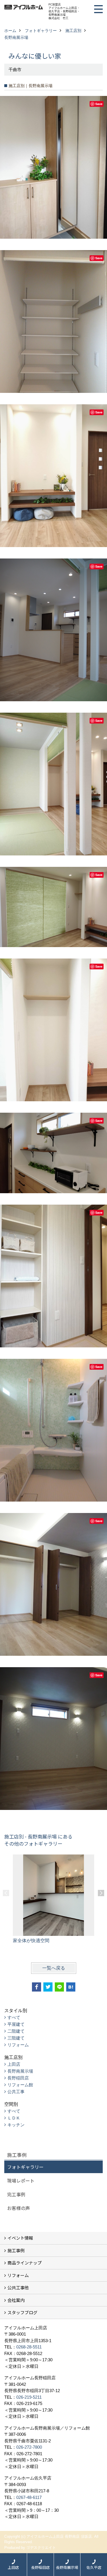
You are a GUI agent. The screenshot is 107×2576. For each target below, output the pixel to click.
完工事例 (16, 2194)
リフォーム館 (20, 2085)
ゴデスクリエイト (41, 2548)
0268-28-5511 (29, 2347)
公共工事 (16, 2092)
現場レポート (21, 2181)
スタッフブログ (22, 2312)
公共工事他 (18, 2287)
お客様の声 (19, 2208)
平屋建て (16, 2024)
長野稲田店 (18, 2078)
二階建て (16, 2031)
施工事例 (16, 2250)
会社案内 (16, 2300)
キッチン (16, 2125)
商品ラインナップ (25, 2263)
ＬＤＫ (14, 2118)
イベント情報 (20, 2238)
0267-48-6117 (29, 2497)
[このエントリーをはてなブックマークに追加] (71, 1987)
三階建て (16, 2038)
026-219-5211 (29, 2397)
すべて (14, 2017)
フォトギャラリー (25, 2167)
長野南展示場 (20, 2071)
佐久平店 (94, 2567)
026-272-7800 (29, 2447)
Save (99, 104)
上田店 (14, 2064)
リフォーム (18, 2045)
